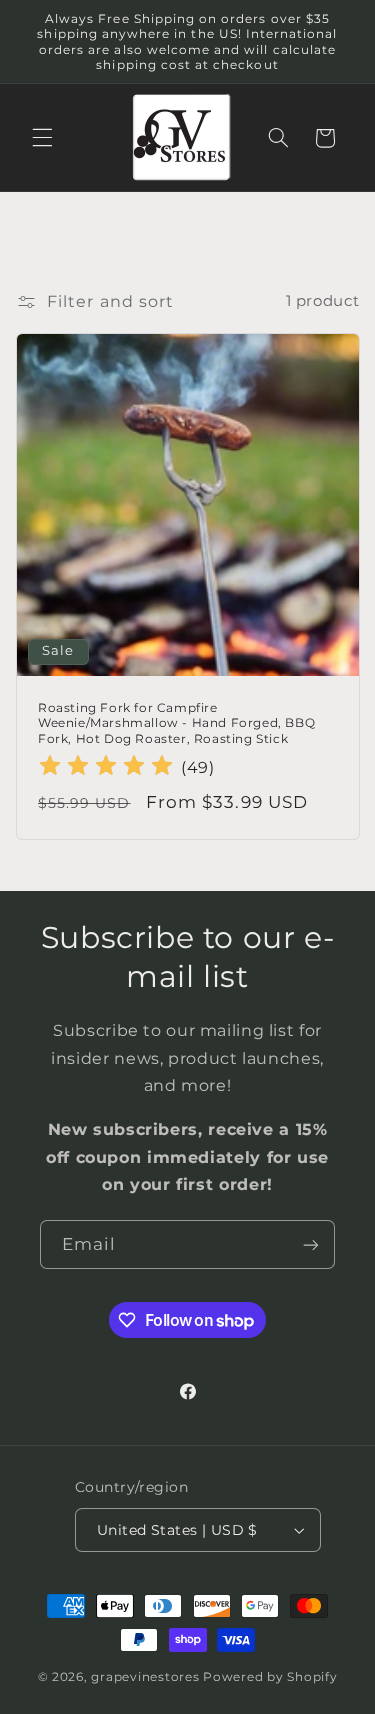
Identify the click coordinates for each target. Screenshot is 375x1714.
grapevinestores (145, 1677)
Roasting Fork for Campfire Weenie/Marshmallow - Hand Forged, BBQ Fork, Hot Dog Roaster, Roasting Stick (176, 723)
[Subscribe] (311, 1244)
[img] (106, 768)
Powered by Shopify (270, 1677)
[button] (42, 138)
